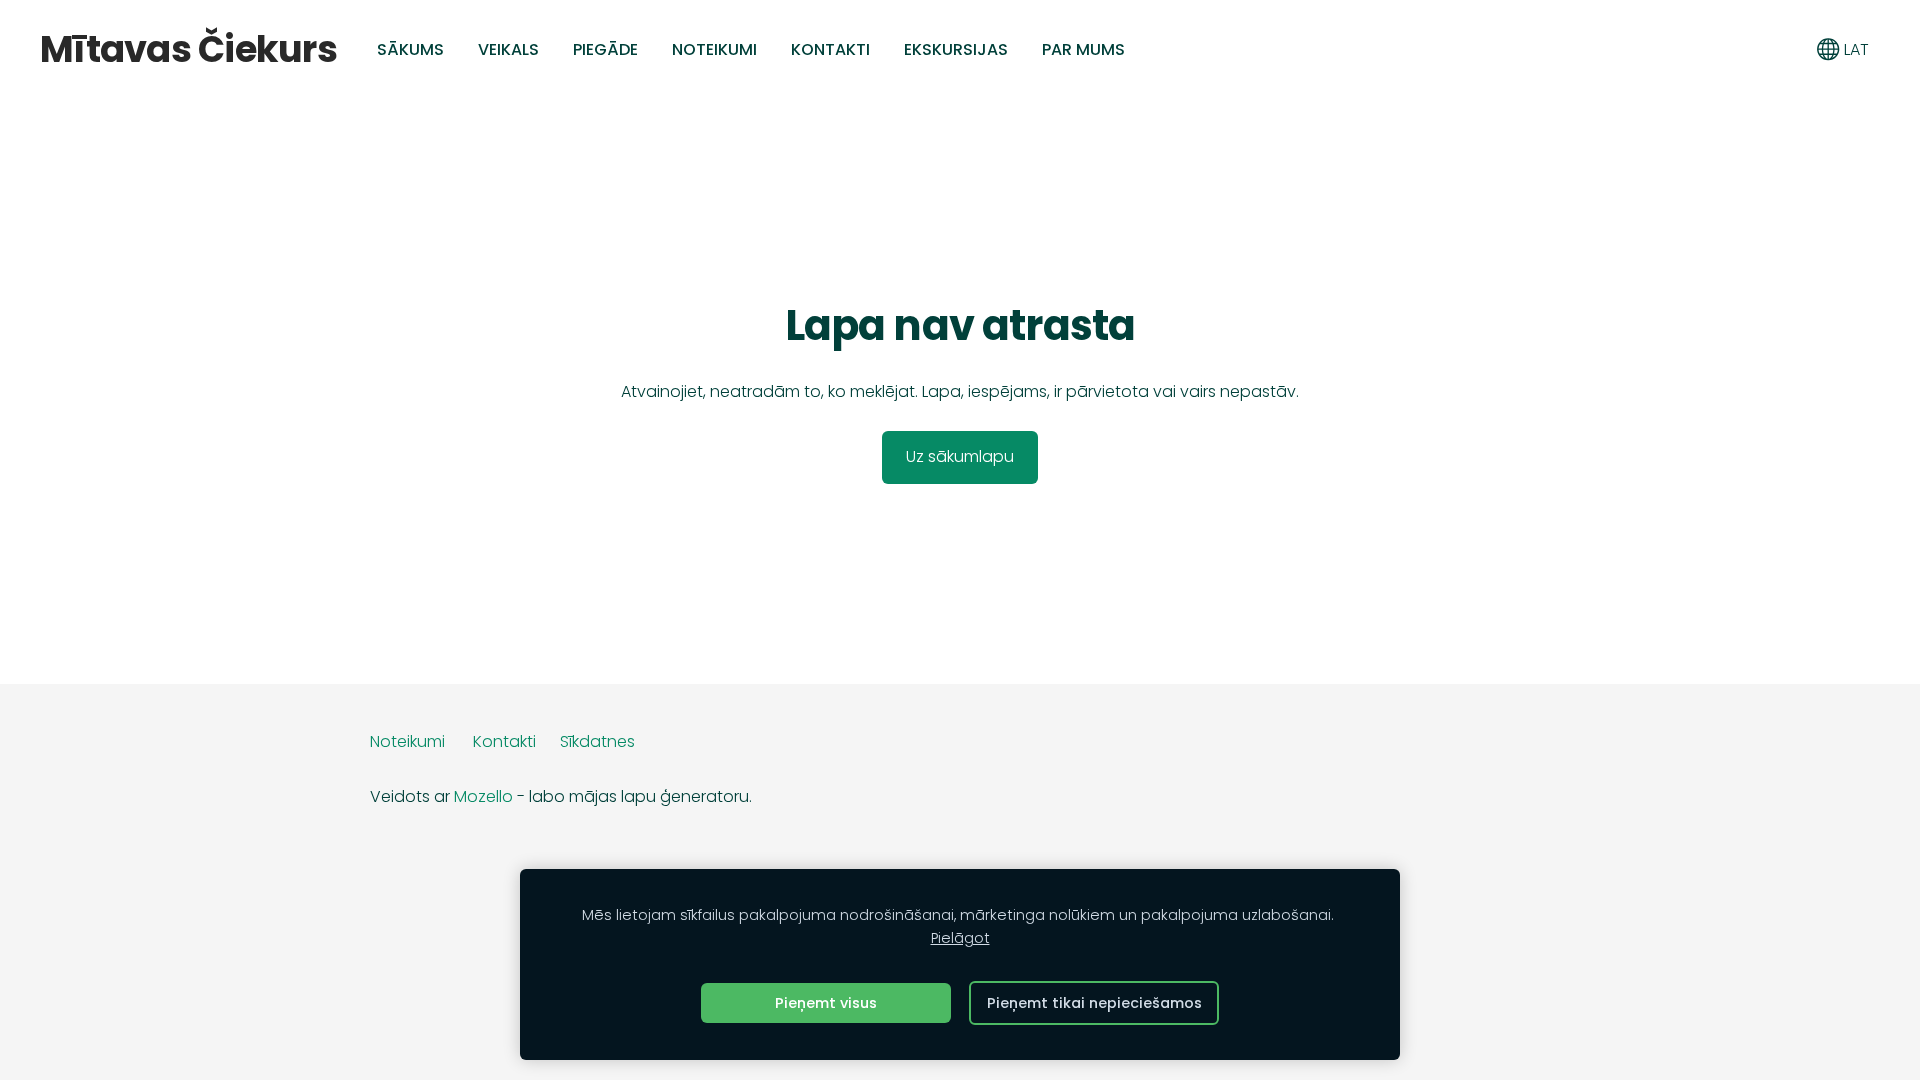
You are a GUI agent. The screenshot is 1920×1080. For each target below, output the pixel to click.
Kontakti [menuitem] (830, 49)
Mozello (483, 796)
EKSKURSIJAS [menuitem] (956, 49)
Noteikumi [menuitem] (714, 49)
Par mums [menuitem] (1083, 49)
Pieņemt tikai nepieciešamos (1094, 1003)
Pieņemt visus (826, 1003)
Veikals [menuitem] (508, 49)
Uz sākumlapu (960, 456)
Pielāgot (960, 938)
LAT (1854, 49)
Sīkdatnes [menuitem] (597, 741)
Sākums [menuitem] (410, 49)
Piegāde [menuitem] (605, 49)
